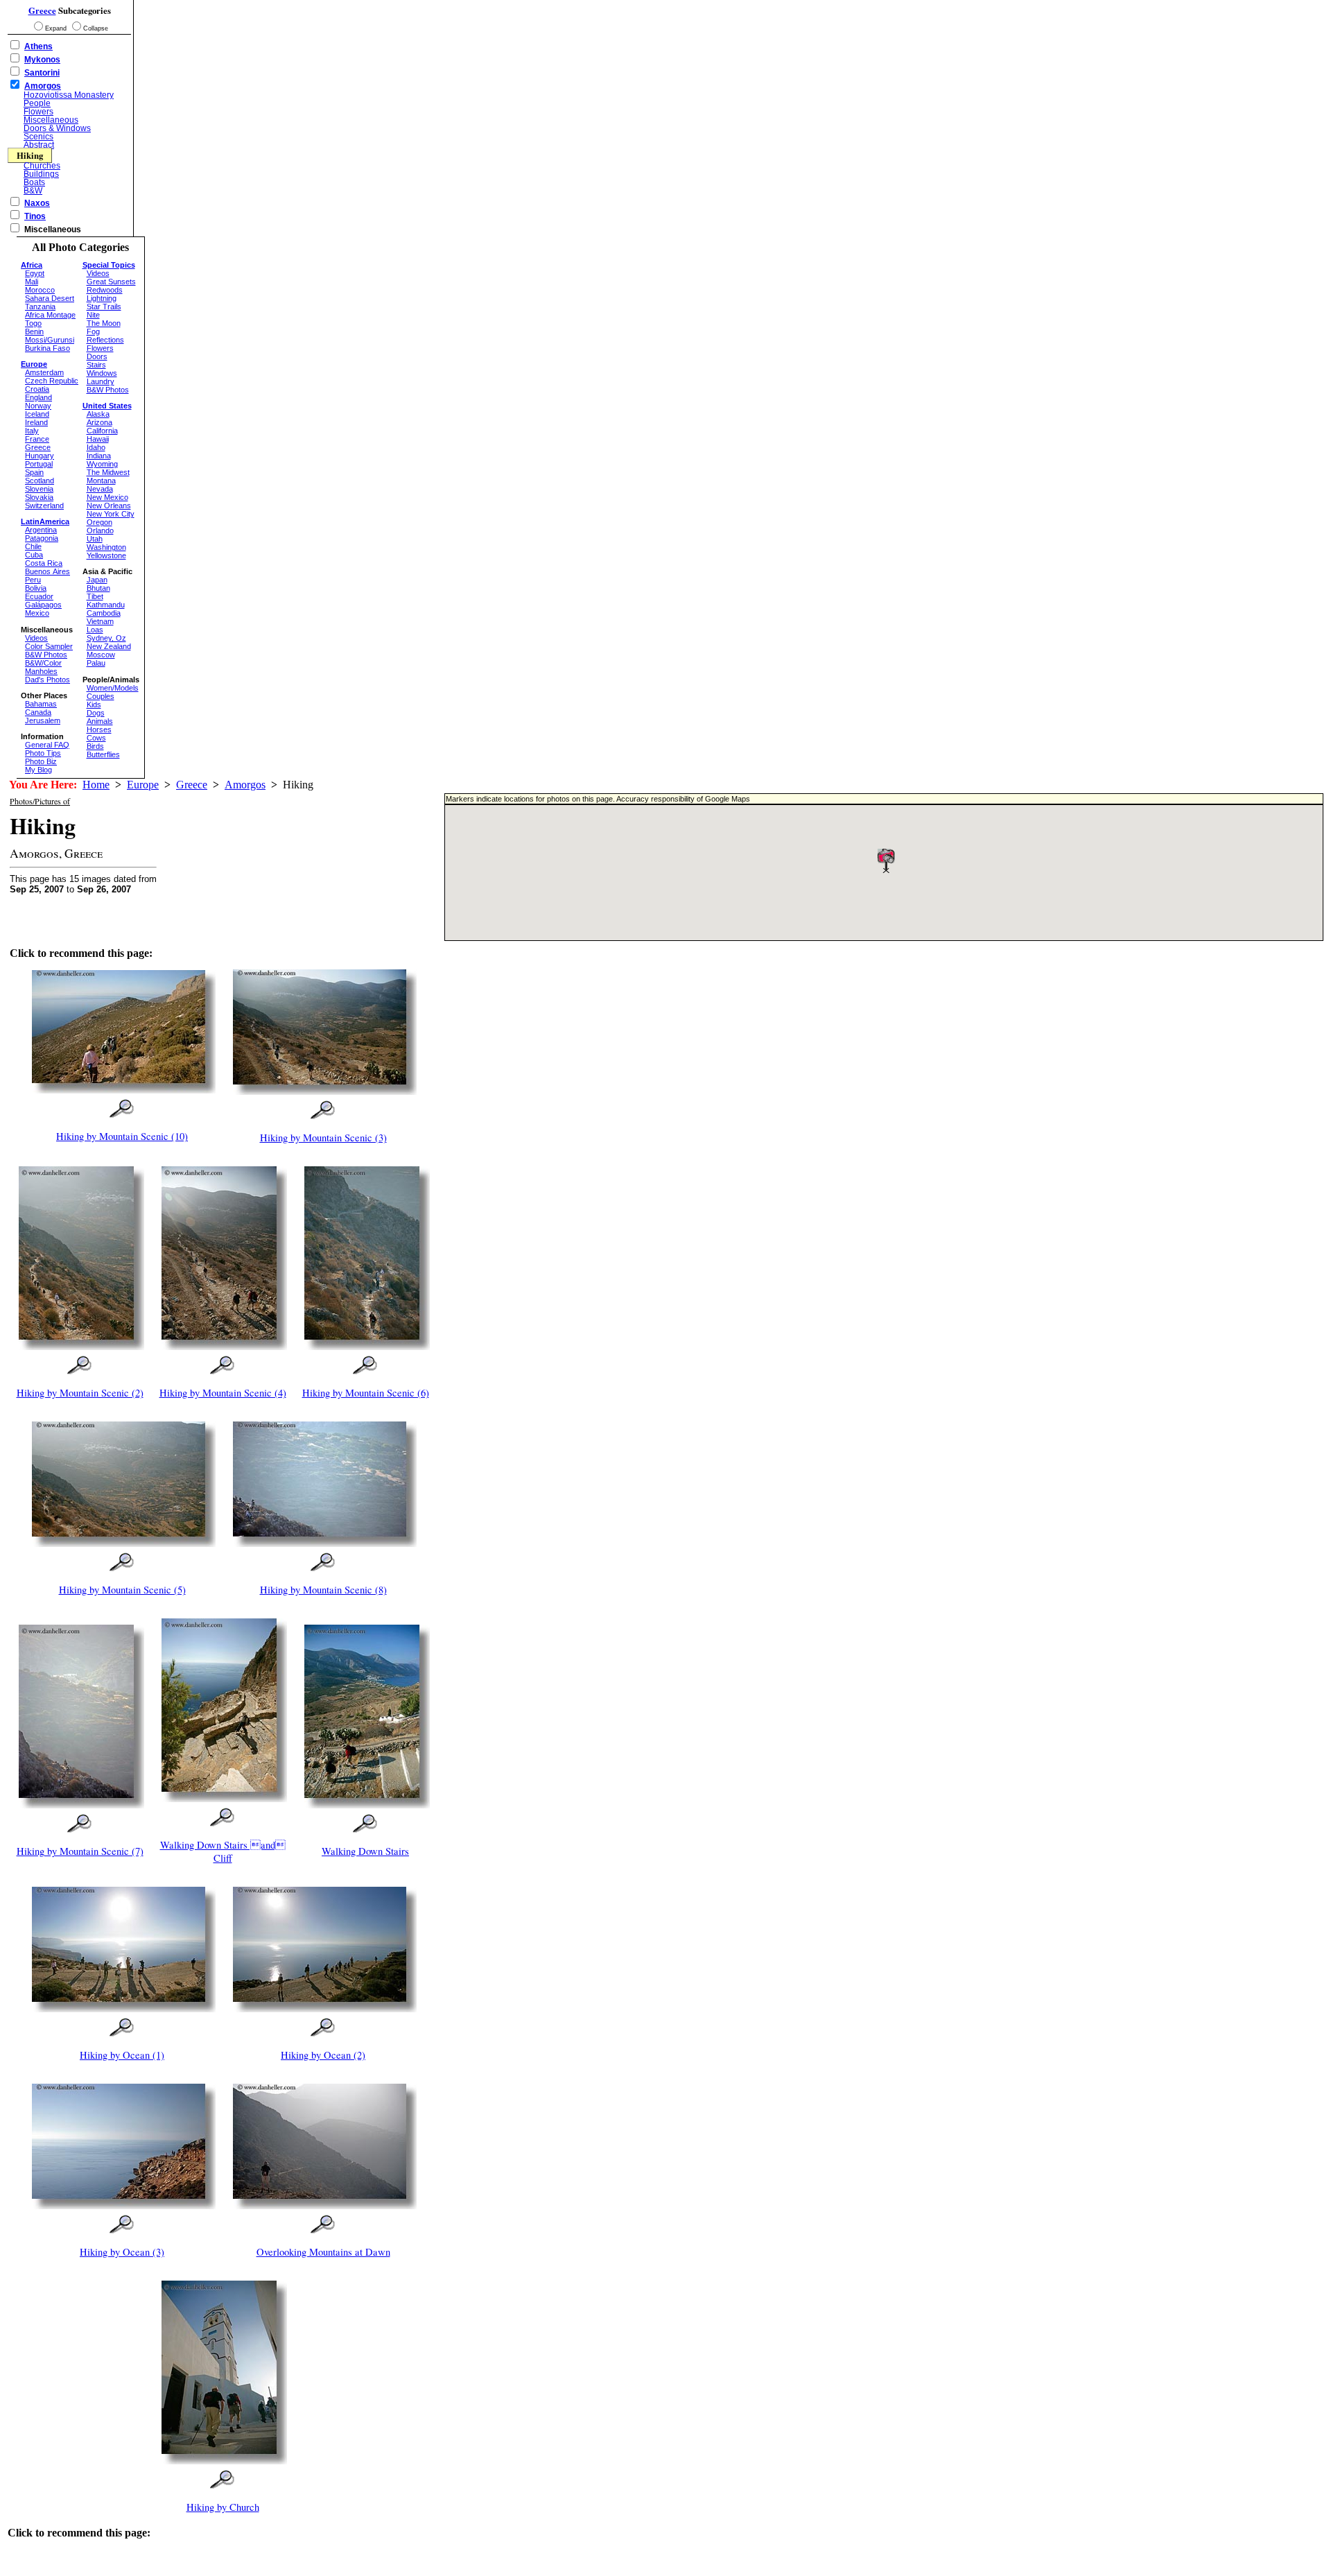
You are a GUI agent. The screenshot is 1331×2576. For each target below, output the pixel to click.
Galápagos (43, 605)
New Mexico (107, 497)
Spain (34, 472)
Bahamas (41, 704)
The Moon (104, 323)
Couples (101, 696)
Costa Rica (44, 563)
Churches (42, 166)
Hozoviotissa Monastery (69, 95)
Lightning (102, 298)
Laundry (101, 381)
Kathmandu (106, 605)
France (37, 439)
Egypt (35, 273)
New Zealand (109, 646)
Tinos (35, 216)
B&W (33, 191)
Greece (42, 10)
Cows (96, 738)
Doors (97, 356)
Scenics (38, 137)
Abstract (39, 145)
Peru (33, 580)
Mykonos (42, 60)
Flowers (38, 112)
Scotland (40, 481)
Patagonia (42, 538)
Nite (93, 315)
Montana (101, 481)
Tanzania (40, 306)
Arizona (99, 422)
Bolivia (36, 588)
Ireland (36, 422)
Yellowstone (106, 555)
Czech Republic (52, 381)
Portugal (39, 464)
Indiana (99, 456)
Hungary (40, 456)
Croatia (37, 389)
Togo (33, 323)
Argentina (41, 530)
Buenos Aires (47, 571)
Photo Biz (41, 761)
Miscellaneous (51, 120)
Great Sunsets (111, 282)
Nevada (100, 489)
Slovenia (39, 489)
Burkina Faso (47, 348)
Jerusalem (43, 720)
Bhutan (98, 588)
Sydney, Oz (106, 638)
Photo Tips (43, 753)
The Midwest (108, 472)
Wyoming (102, 464)
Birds (95, 746)
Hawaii (98, 439)
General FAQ (47, 745)
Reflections (105, 340)
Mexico (37, 613)
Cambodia (104, 613)
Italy (32, 431)
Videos (36, 638)
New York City (111, 514)
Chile (33, 546)
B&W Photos (46, 655)
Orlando (100, 530)
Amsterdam (44, 372)
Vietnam (100, 621)
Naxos (37, 203)
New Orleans (109, 505)
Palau (96, 663)
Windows (102, 373)
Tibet (95, 596)
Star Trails (104, 306)
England (38, 397)
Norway (38, 406)
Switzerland (44, 505)
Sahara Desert (50, 298)
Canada (38, 712)
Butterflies (103, 754)
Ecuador (39, 596)
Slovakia (39, 497)
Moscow (101, 655)
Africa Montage (50, 315)
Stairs (96, 365)
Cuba (34, 555)
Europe (143, 785)
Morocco (40, 290)
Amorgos (43, 86)
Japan (97, 580)
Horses (99, 729)
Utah (95, 539)
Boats (34, 182)
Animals (100, 721)
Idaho (96, 447)
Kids (94, 704)
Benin (34, 331)
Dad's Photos (47, 680)
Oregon (99, 522)
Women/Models (113, 688)
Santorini (42, 73)
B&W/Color (43, 663)
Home (96, 785)
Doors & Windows (57, 128)
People (37, 103)
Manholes (41, 671)
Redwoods (105, 290)
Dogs (96, 713)
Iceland (37, 414)
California (102, 431)
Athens (38, 46)
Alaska (98, 414)
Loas (95, 630)
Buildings (41, 174)
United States (107, 406)
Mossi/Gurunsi (50, 340)
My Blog (38, 770)
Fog (93, 331)
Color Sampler (49, 646)
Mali (32, 282)
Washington (106, 547)
